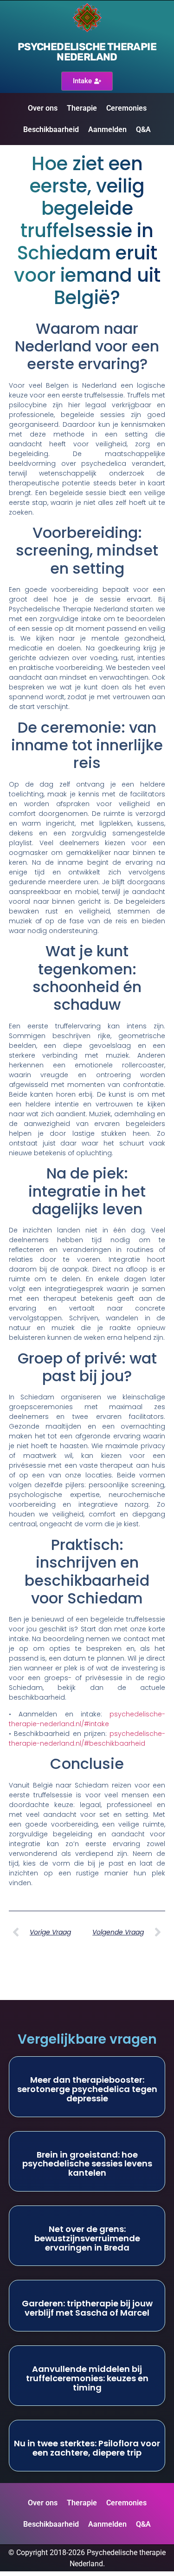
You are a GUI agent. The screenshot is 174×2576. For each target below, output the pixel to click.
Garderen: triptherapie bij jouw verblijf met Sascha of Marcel (87, 2308)
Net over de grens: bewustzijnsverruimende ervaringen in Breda (87, 2238)
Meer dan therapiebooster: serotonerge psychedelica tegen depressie (87, 2089)
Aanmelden (107, 129)
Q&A (143, 129)
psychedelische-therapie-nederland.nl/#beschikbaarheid (87, 1738)
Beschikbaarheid (51, 129)
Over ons (43, 108)
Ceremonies (126, 108)
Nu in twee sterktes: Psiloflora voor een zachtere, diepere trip (87, 2448)
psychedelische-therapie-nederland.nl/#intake (87, 1719)
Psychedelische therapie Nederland (87, 52)
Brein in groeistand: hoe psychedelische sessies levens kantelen (87, 2164)
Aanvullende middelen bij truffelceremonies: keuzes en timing (87, 2378)
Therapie (82, 108)
